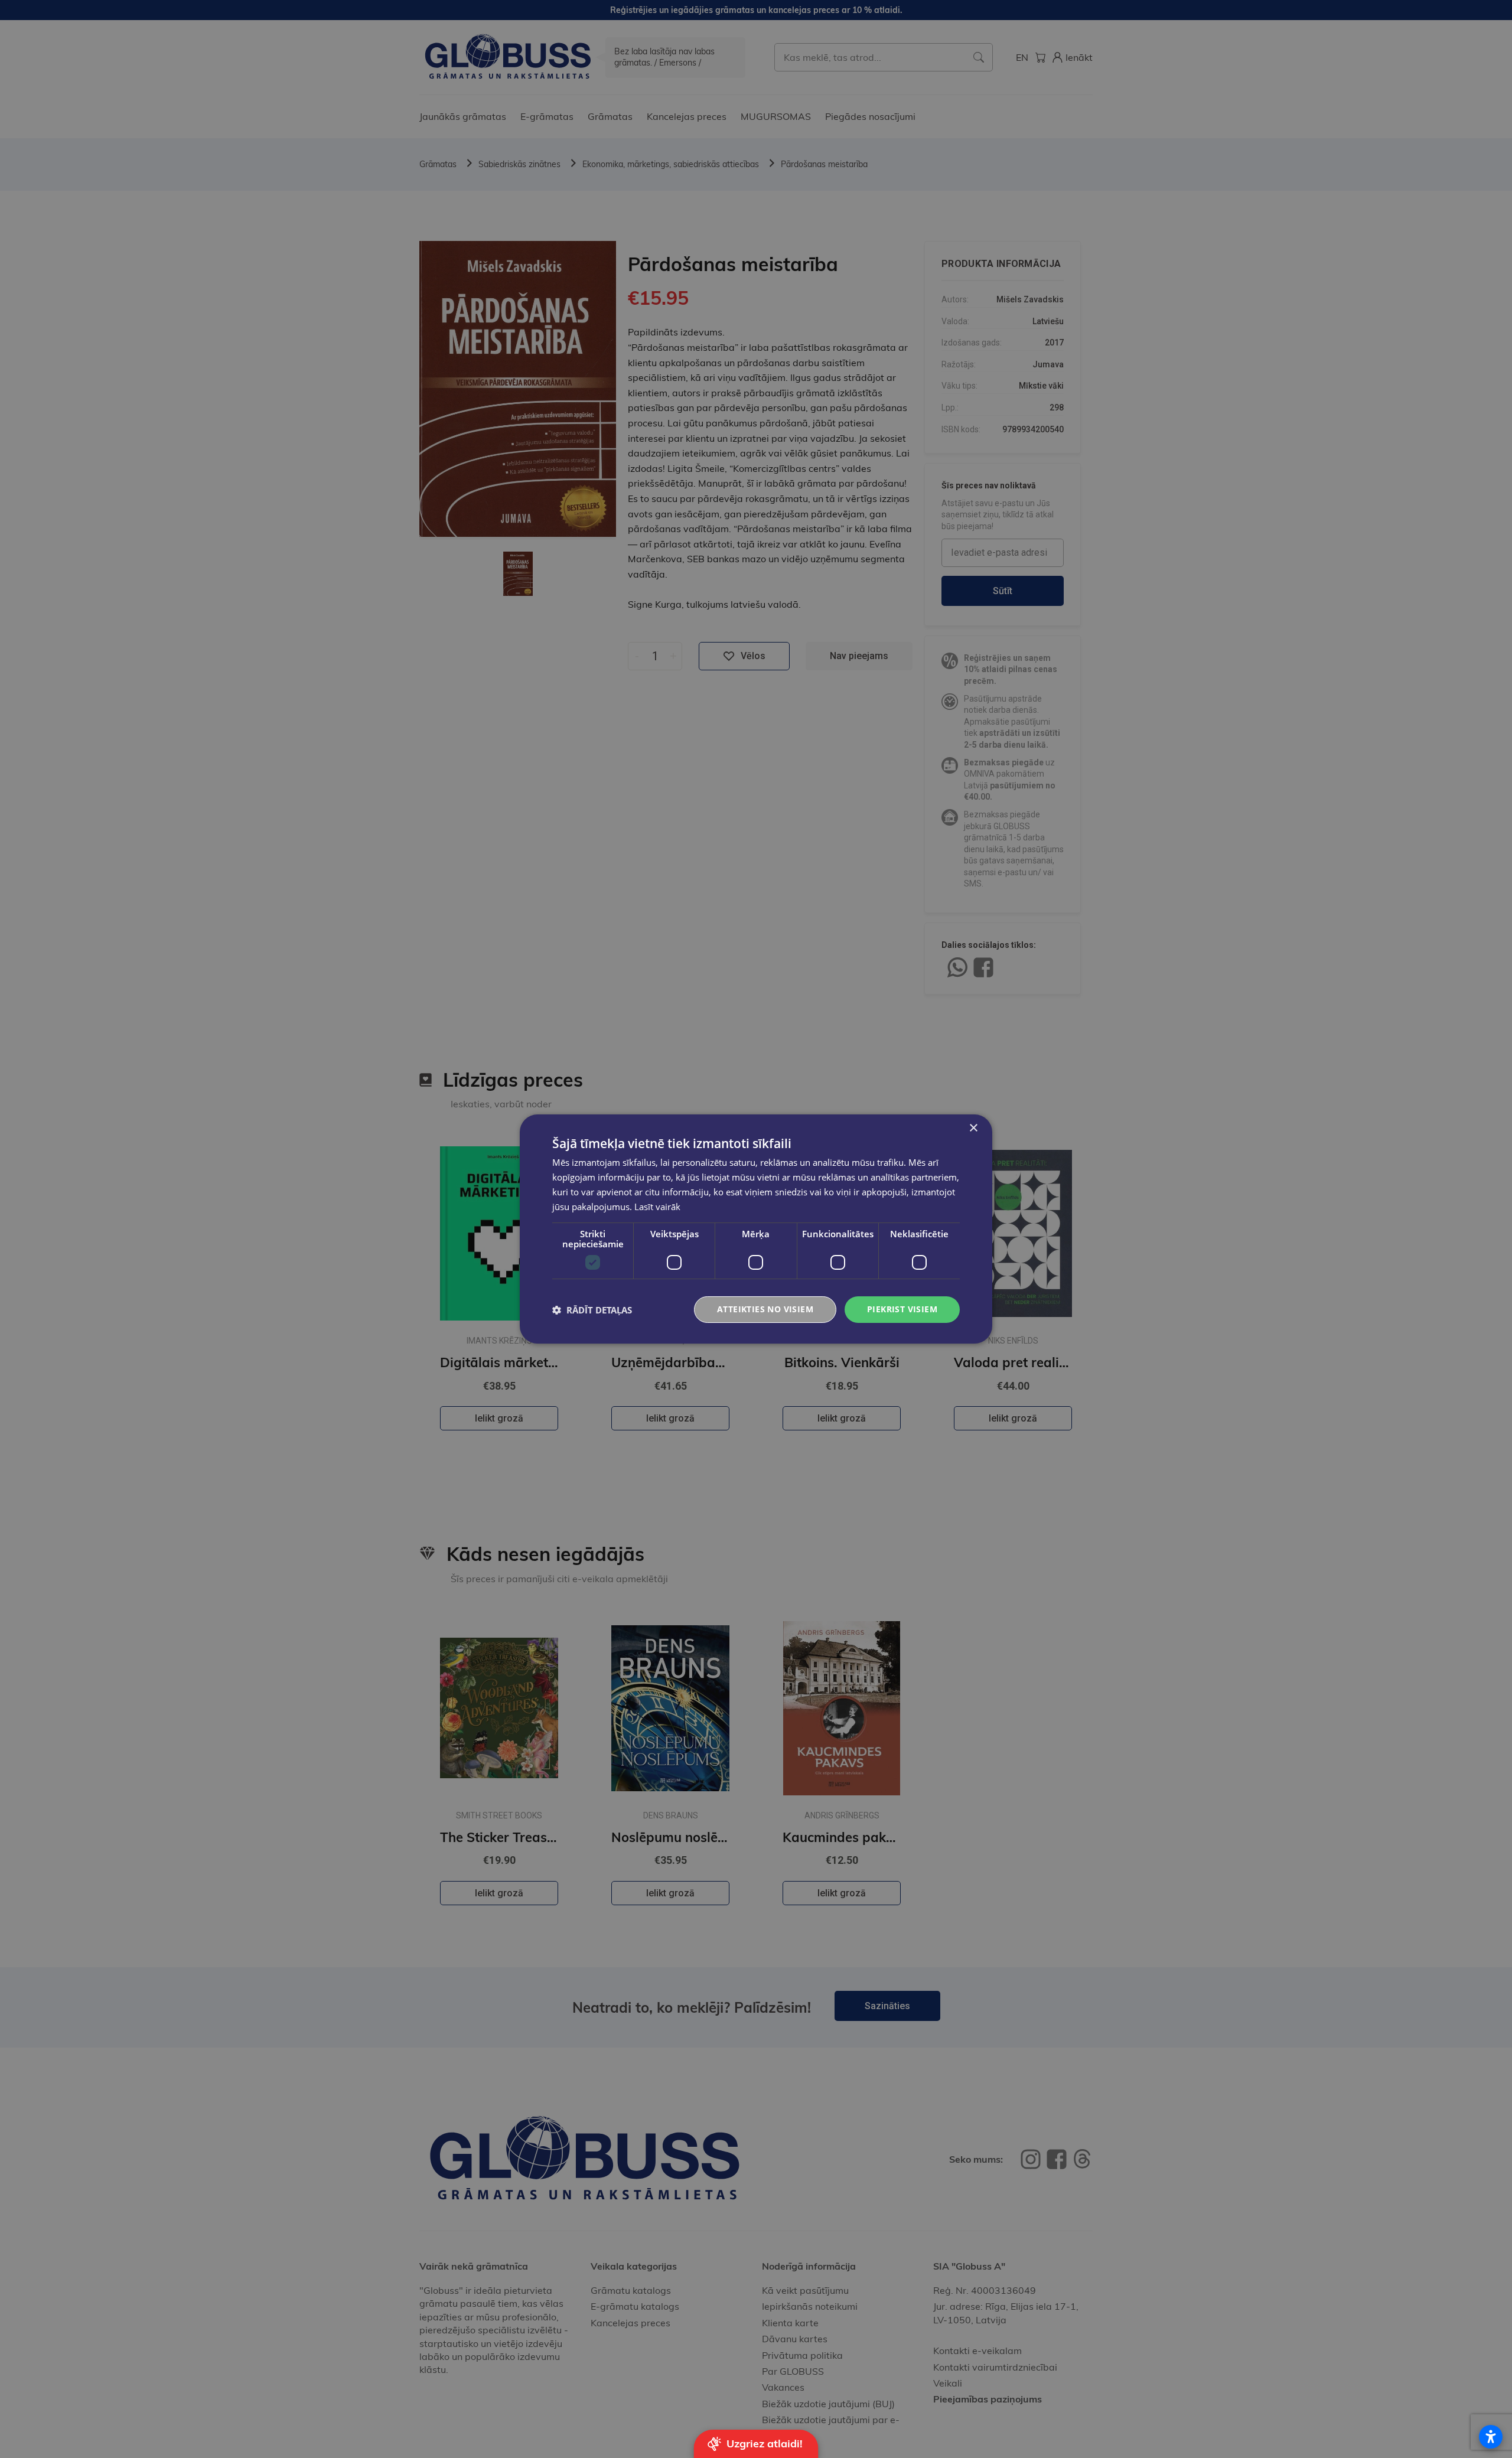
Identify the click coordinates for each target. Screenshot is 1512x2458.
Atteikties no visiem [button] (765, 1309)
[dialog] (756, 1229)
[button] (592, 1310)
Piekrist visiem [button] (902, 1309)
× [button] (973, 1128)
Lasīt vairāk (657, 1207)
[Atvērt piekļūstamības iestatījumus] (1491, 2437)
